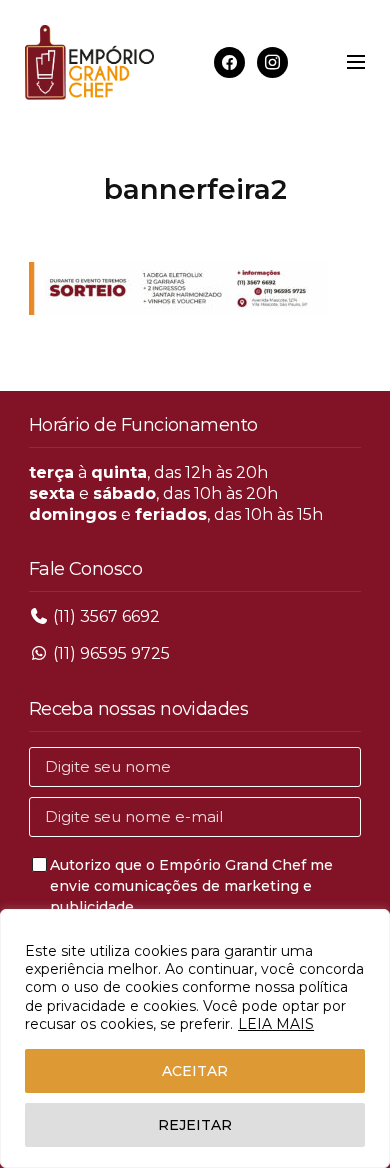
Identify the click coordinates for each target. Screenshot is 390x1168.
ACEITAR (195, 1071)
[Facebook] (229, 61)
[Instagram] (272, 61)
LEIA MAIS (276, 1024)
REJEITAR (195, 1125)
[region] (195, 1038)
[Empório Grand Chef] (89, 62)
